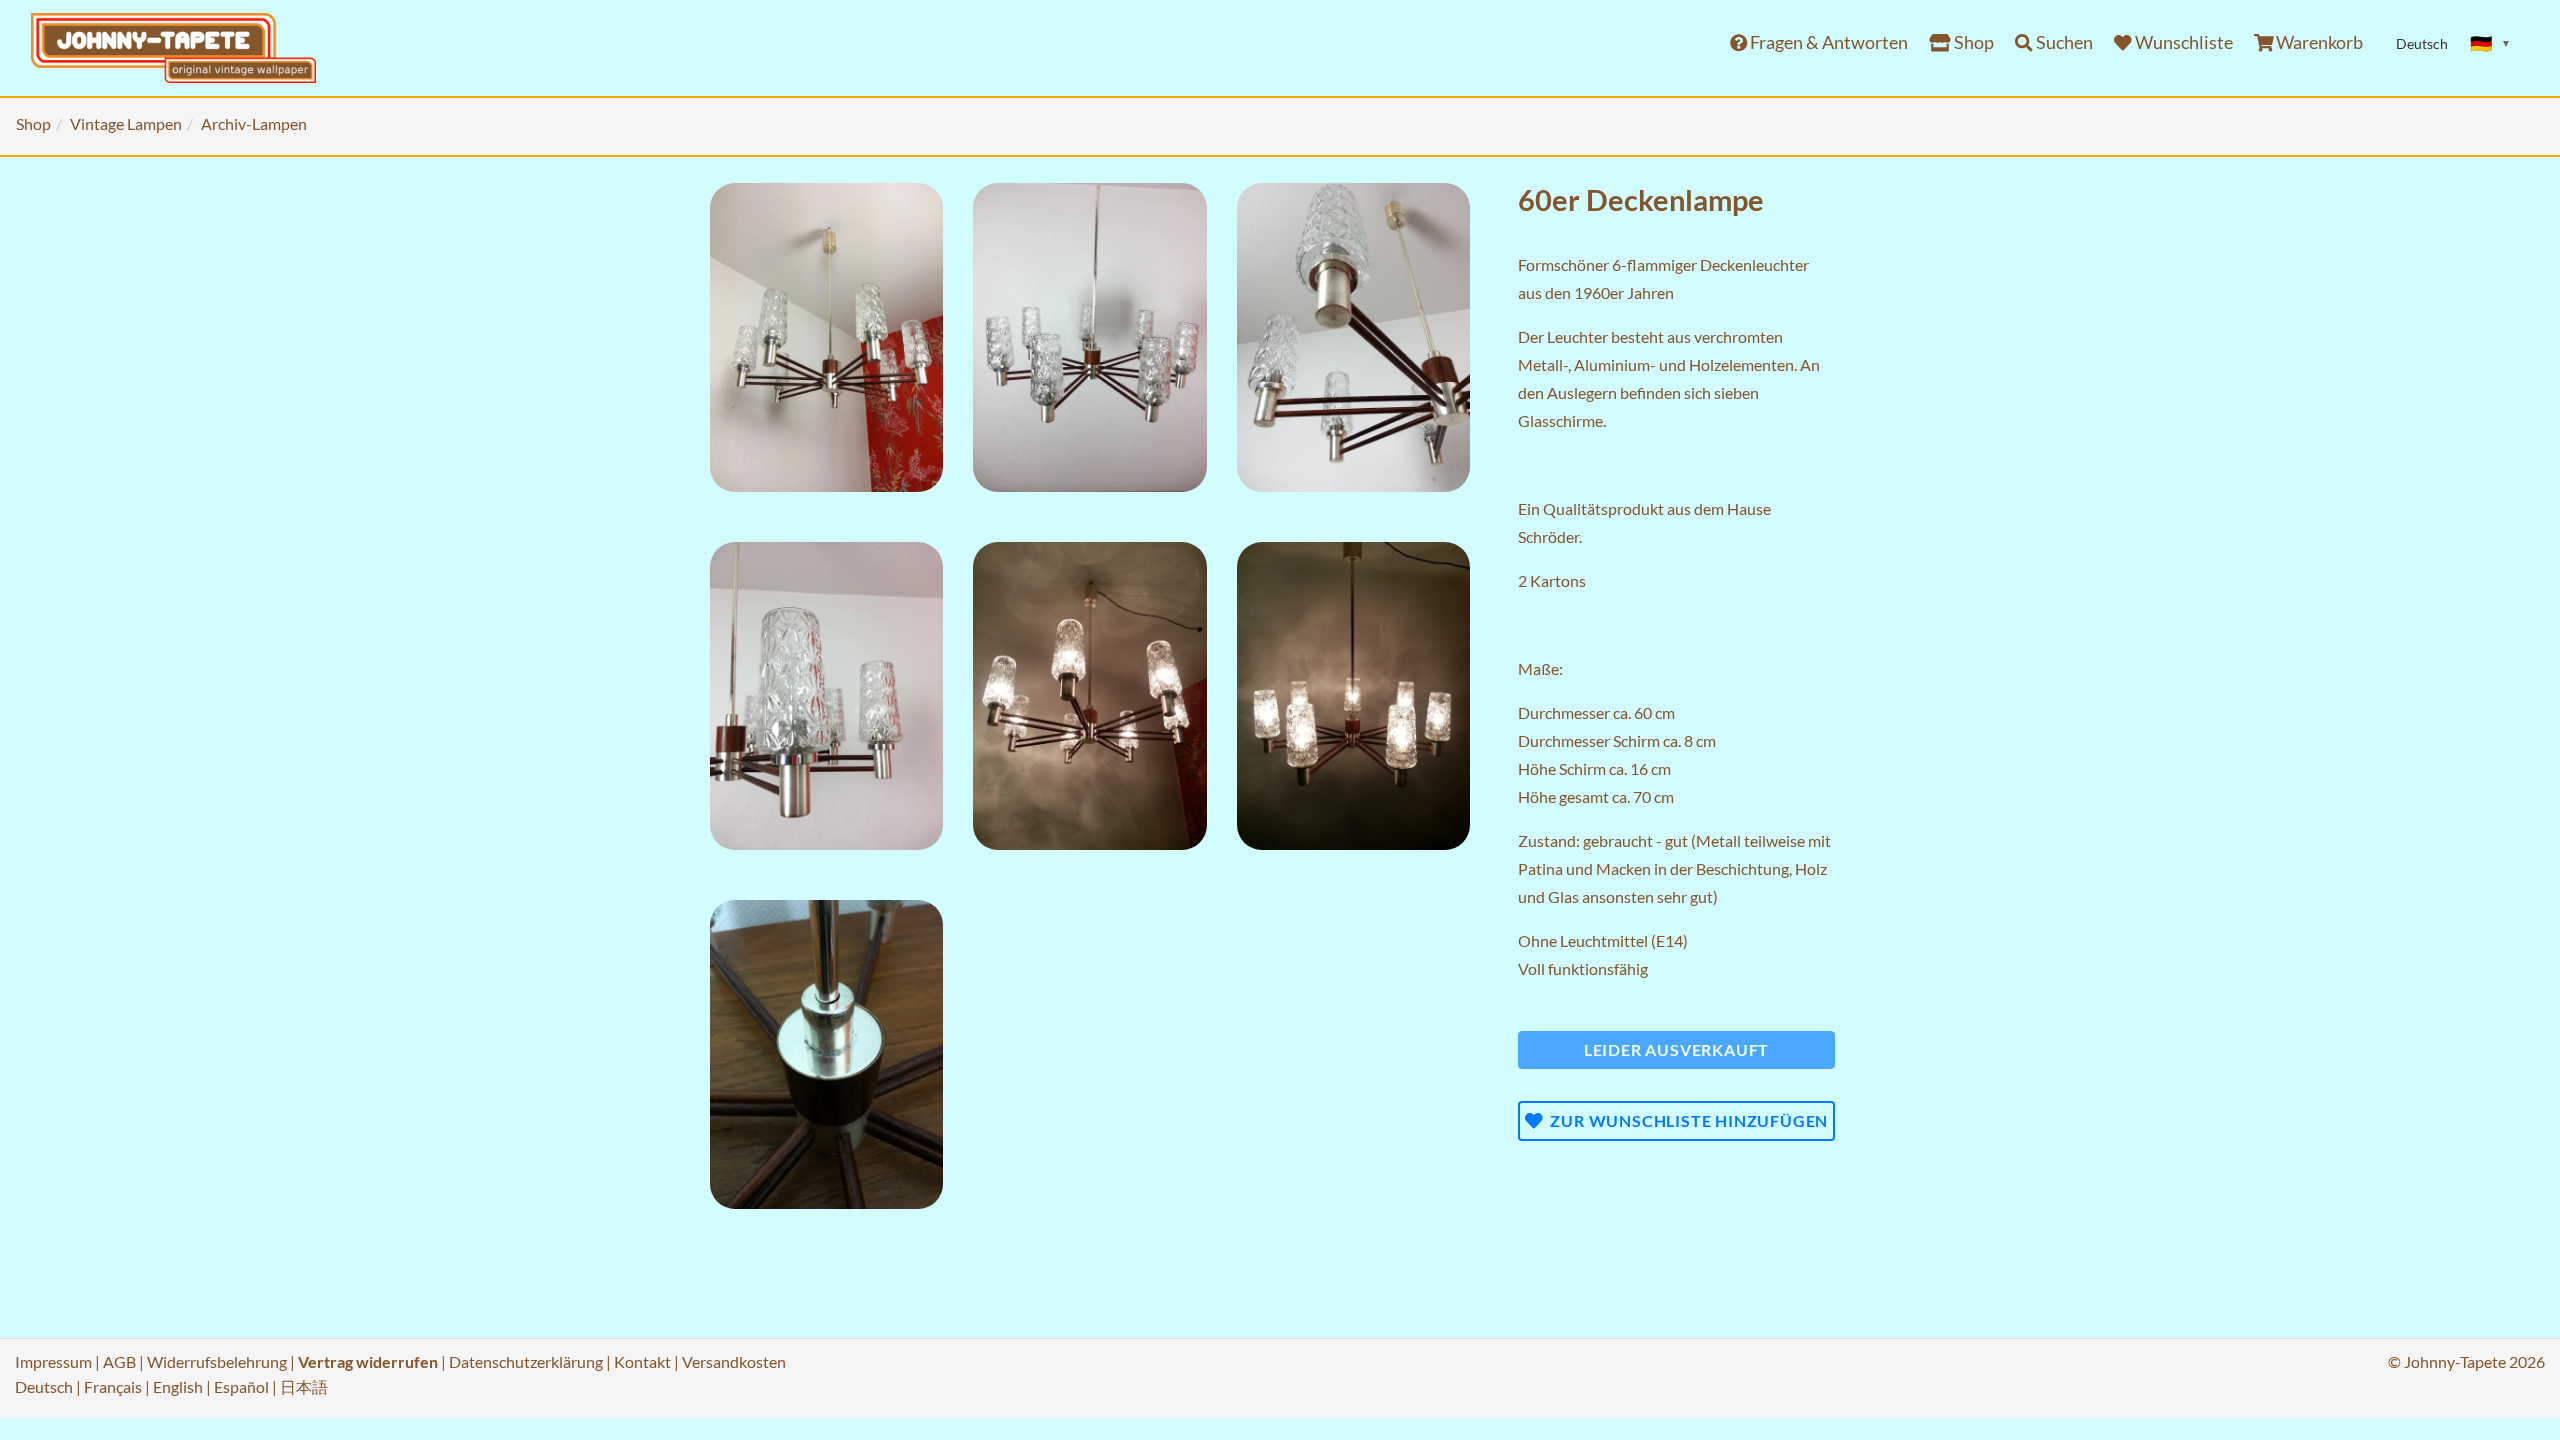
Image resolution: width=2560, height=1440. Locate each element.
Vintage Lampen (126, 123)
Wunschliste (2182, 42)
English (178, 1386)
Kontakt (642, 1361)
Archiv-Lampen (254, 123)
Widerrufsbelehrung (217, 1361)
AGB (119, 1361)
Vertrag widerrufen (368, 1361)
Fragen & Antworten (1827, 42)
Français (113, 1386)
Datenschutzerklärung (526, 1361)
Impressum (53, 1361)
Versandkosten (734, 1361)
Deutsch (44, 1386)
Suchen (2063, 42)
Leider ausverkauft (1676, 1049)
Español (241, 1386)
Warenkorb (2318, 42)
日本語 (304, 1386)
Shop (1972, 42)
